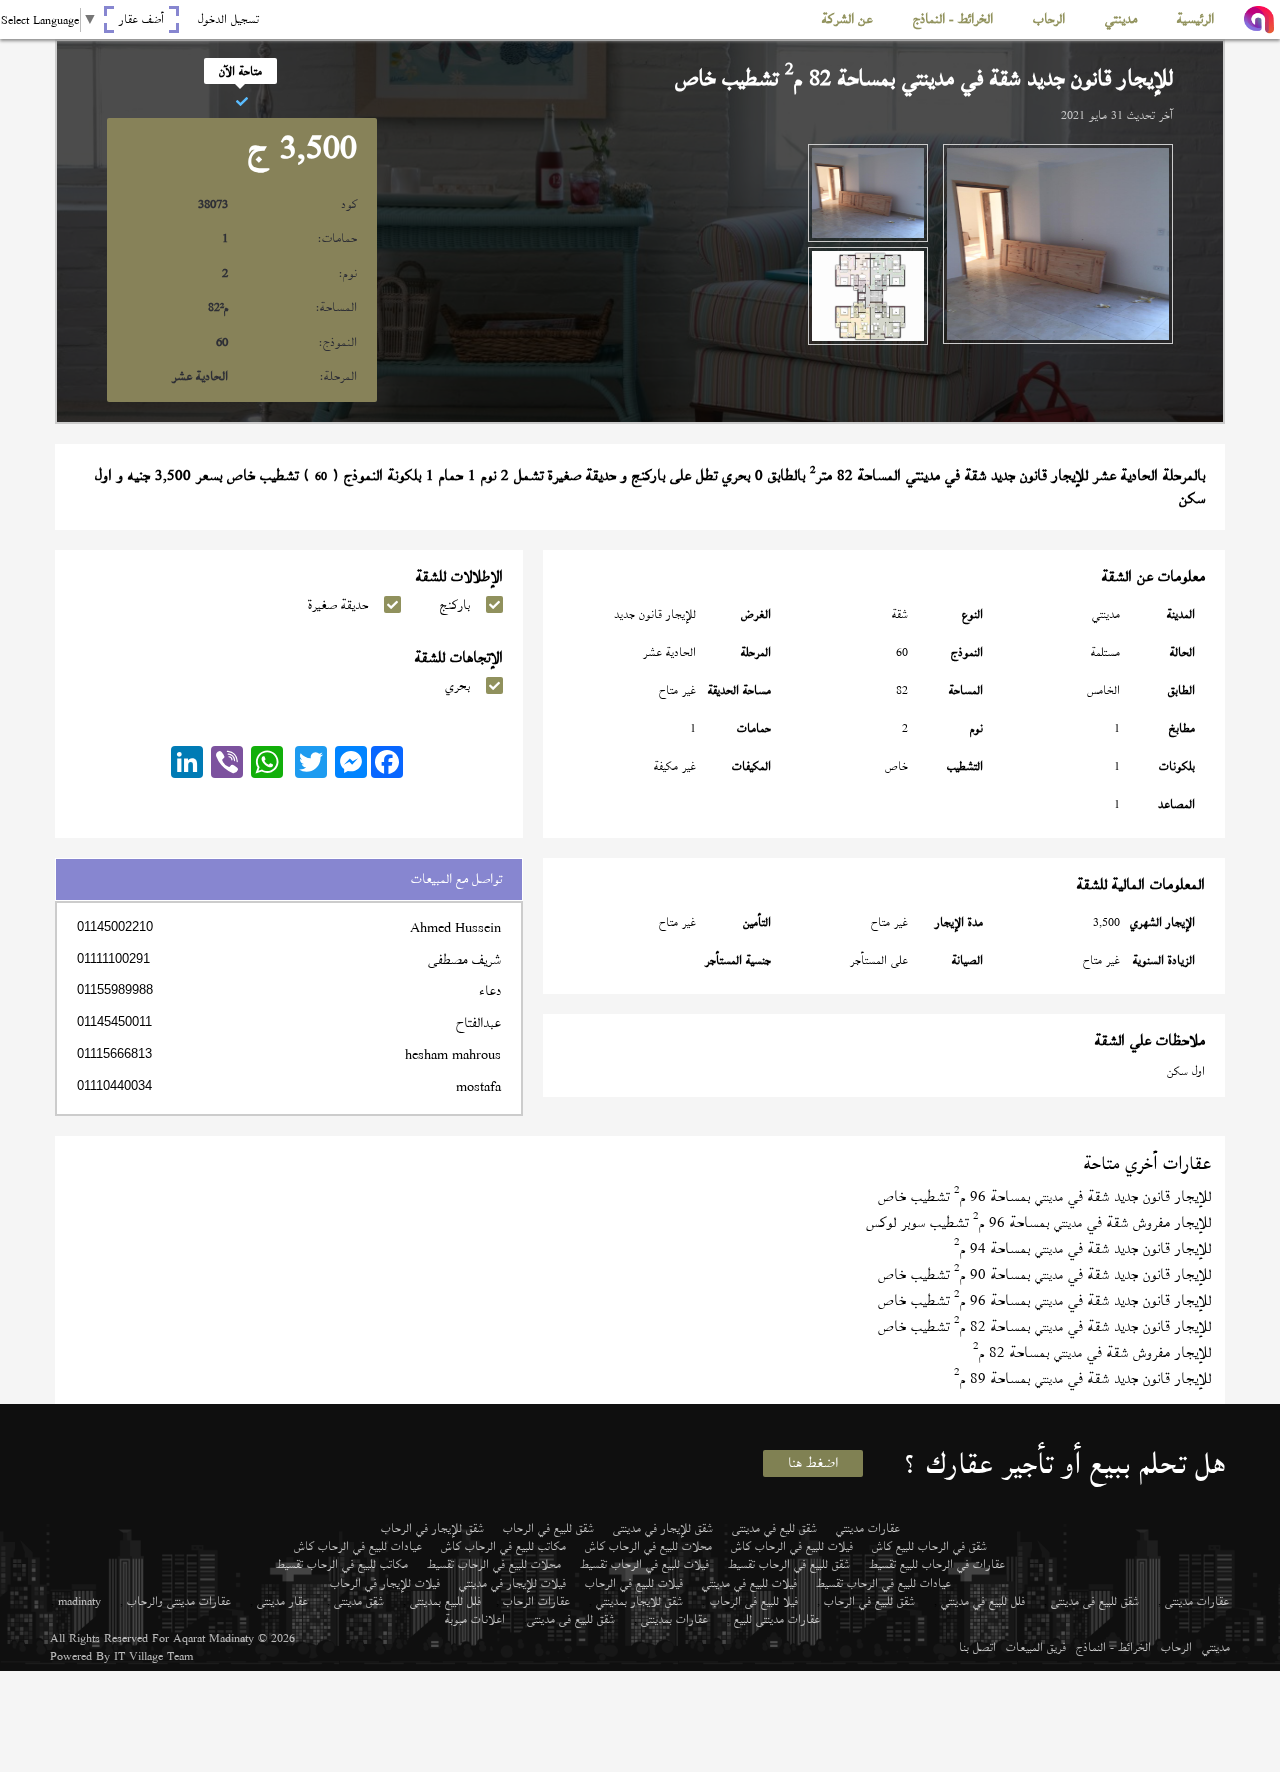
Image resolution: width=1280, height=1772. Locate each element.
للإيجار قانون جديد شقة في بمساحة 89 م (1082, 1378)
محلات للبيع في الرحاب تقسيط (494, 1564)
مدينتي (1216, 1647)
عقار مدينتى (282, 1601)
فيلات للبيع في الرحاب (634, 1583)
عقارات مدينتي (868, 1528)
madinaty (79, 1601)
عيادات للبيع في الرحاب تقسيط (883, 1583)
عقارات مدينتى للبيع (777, 1619)
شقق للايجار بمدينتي (639, 1601)
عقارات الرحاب (536, 1601)
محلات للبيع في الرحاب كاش (648, 1546)
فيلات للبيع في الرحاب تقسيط (644, 1564)
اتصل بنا (977, 1647)
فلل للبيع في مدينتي (983, 1601)
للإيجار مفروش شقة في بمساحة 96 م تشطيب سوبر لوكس (1038, 1222)
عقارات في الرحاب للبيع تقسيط (937, 1564)
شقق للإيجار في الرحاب (432, 1528)
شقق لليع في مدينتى (774, 1528)
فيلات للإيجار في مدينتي (512, 1583)
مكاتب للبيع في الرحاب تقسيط (342, 1564)
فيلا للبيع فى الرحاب (754, 1601)
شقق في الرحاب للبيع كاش (929, 1546)
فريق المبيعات (1036, 1647)
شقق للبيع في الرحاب (548, 1528)
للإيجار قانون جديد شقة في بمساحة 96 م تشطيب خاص (1044, 1196)
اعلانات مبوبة (475, 1619)
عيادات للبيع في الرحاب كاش (358, 1546)
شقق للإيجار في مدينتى (663, 1528)
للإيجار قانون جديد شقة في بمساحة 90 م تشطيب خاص (1044, 1274)
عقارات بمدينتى (674, 1619)
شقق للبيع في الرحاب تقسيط (789, 1564)
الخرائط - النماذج (1113, 1647)
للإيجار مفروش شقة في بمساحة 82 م (1092, 1352)
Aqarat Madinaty (213, 1638)
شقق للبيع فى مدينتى (1095, 1601)
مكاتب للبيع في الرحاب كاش (503, 1546)
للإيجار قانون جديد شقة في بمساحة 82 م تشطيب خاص (1044, 1326)
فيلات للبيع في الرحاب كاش (792, 1546)
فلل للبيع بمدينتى (445, 1601)
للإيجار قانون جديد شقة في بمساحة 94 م (1082, 1248)
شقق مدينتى (359, 1601)
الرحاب (1176, 1647)
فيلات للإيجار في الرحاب (385, 1583)
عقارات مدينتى (1197, 1601)
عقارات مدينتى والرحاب (179, 1601)
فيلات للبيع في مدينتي (749, 1583)
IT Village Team (153, 1656)
